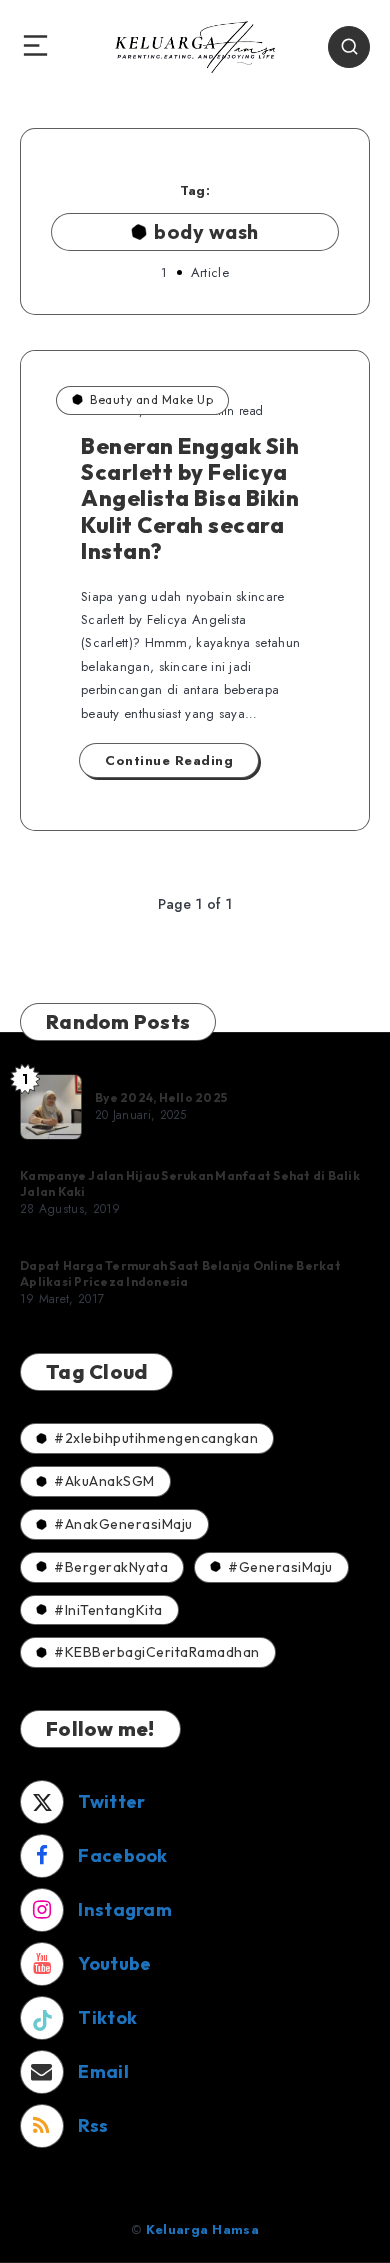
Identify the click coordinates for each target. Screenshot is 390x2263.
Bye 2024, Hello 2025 (161, 1097)
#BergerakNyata (111, 1567)
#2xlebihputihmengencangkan (156, 1438)
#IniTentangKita (108, 1610)
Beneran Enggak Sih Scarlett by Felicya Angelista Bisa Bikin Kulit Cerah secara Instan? (190, 499)
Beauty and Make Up (151, 399)
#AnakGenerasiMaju (123, 1524)
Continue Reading (169, 760)
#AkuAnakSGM (104, 1481)
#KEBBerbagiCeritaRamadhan (157, 1652)
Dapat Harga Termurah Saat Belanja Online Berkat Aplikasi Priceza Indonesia (180, 1273)
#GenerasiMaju (280, 1567)
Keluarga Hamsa (202, 2229)
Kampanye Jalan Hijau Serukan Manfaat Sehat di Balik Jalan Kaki (190, 1183)
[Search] (349, 47)
